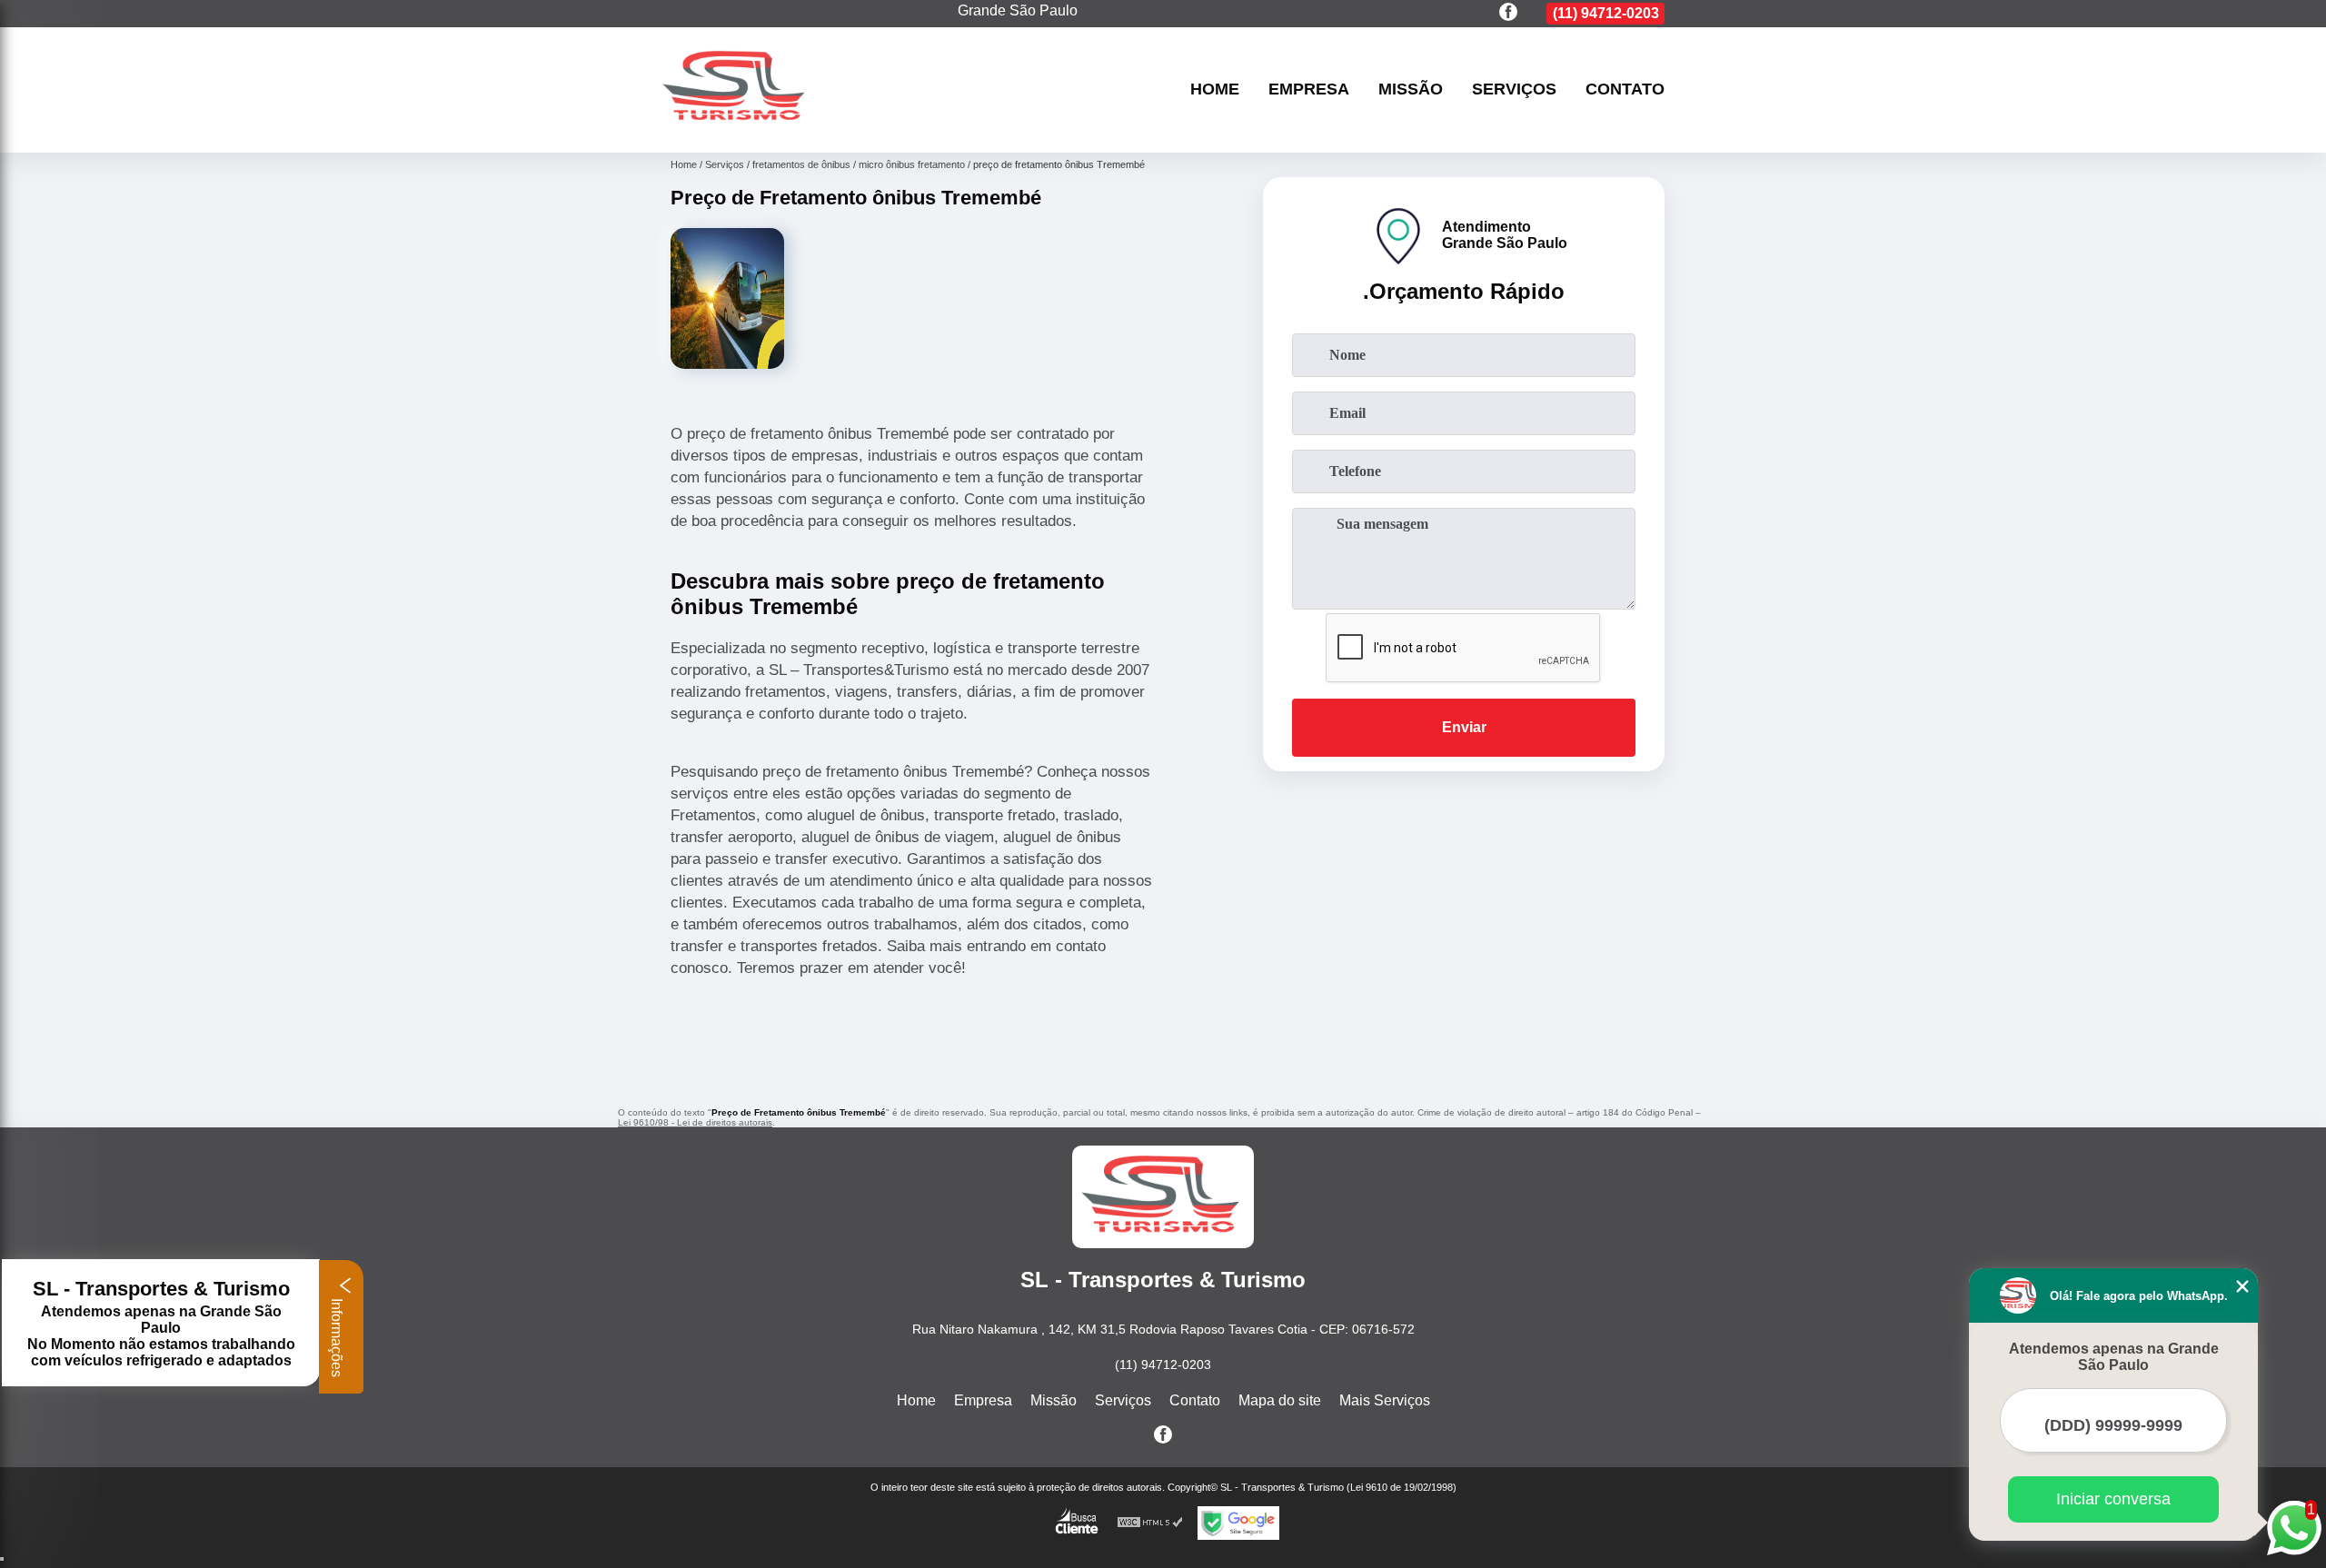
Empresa (1309, 90)
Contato (1625, 90)
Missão (1411, 90)
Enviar (1464, 727)
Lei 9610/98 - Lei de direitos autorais (695, 1122)
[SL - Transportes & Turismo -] (736, 129)
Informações (337, 1336)
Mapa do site (1280, 1400)
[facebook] (1508, 13)
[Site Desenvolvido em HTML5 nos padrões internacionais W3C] (1150, 1523)
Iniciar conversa (2113, 1499)
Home (1215, 90)
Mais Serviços (1385, 1400)
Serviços (1514, 90)
